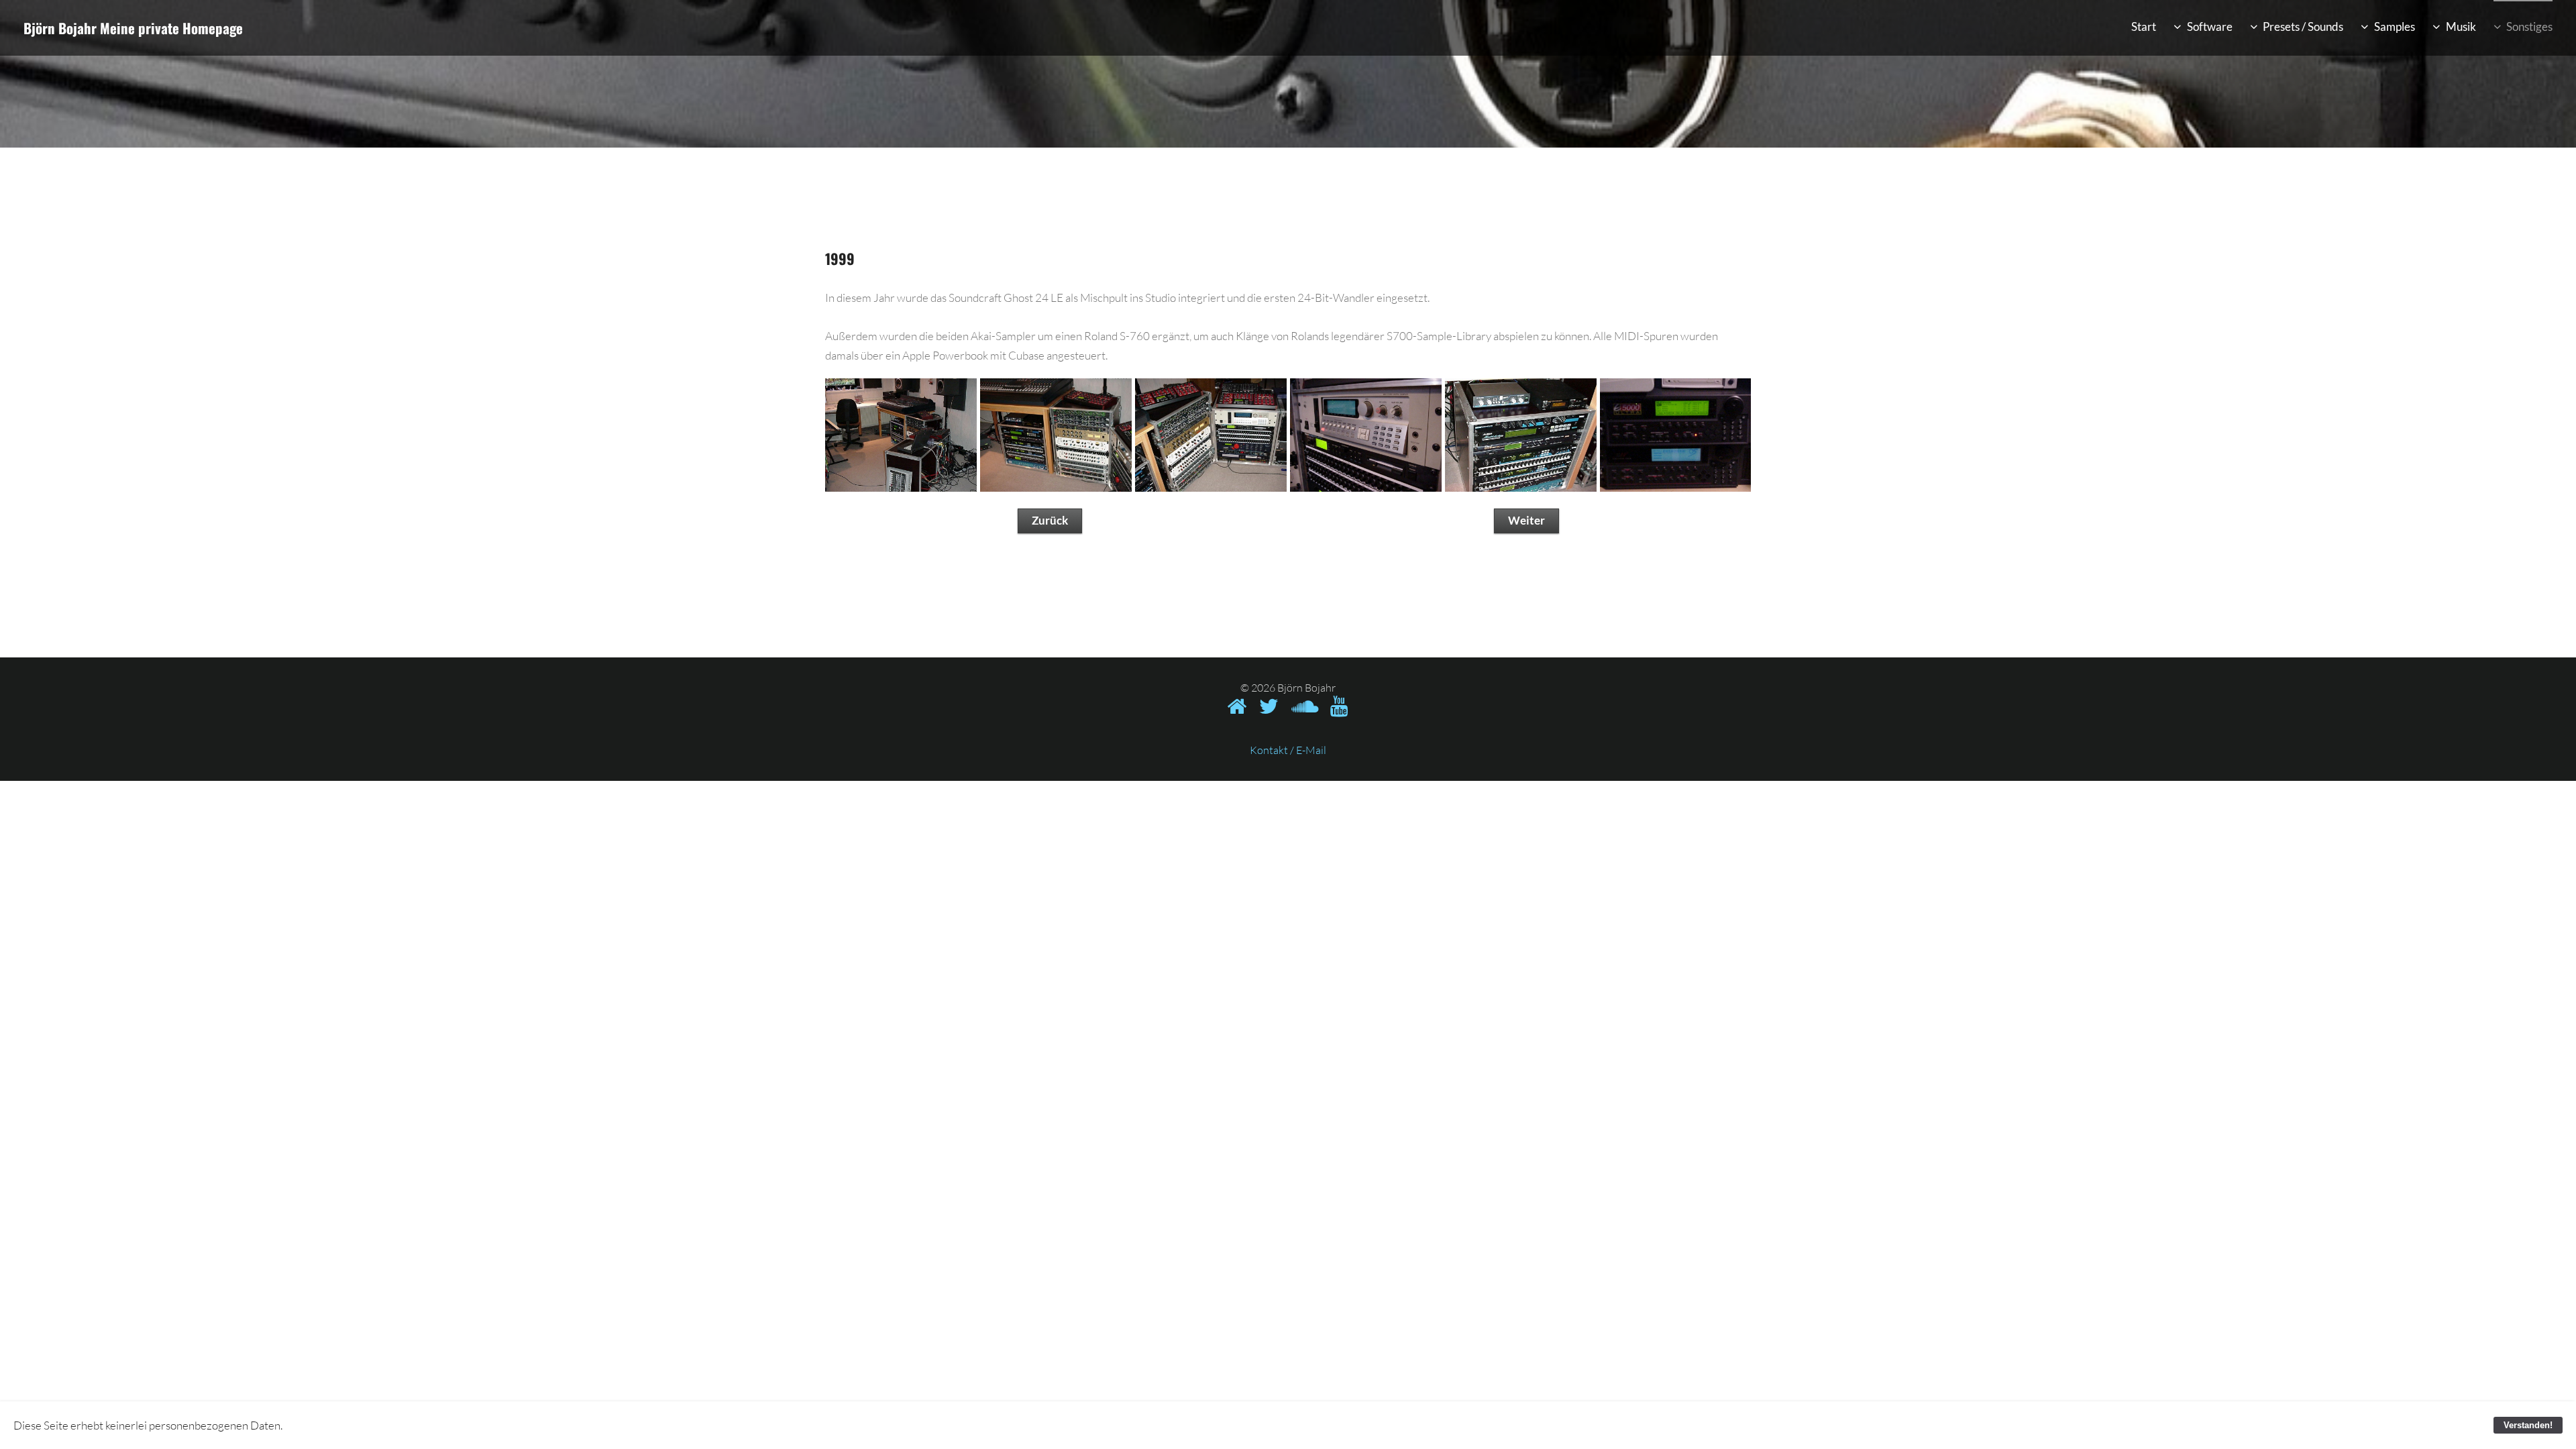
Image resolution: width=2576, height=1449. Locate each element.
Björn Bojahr (60, 28)
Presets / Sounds (2303, 26)
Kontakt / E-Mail (1288, 750)
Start (2144, 26)
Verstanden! (2528, 1425)
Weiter (1526, 520)
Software (2210, 26)
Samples (2395, 26)
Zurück (1050, 520)
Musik (2461, 26)
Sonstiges (2529, 26)
